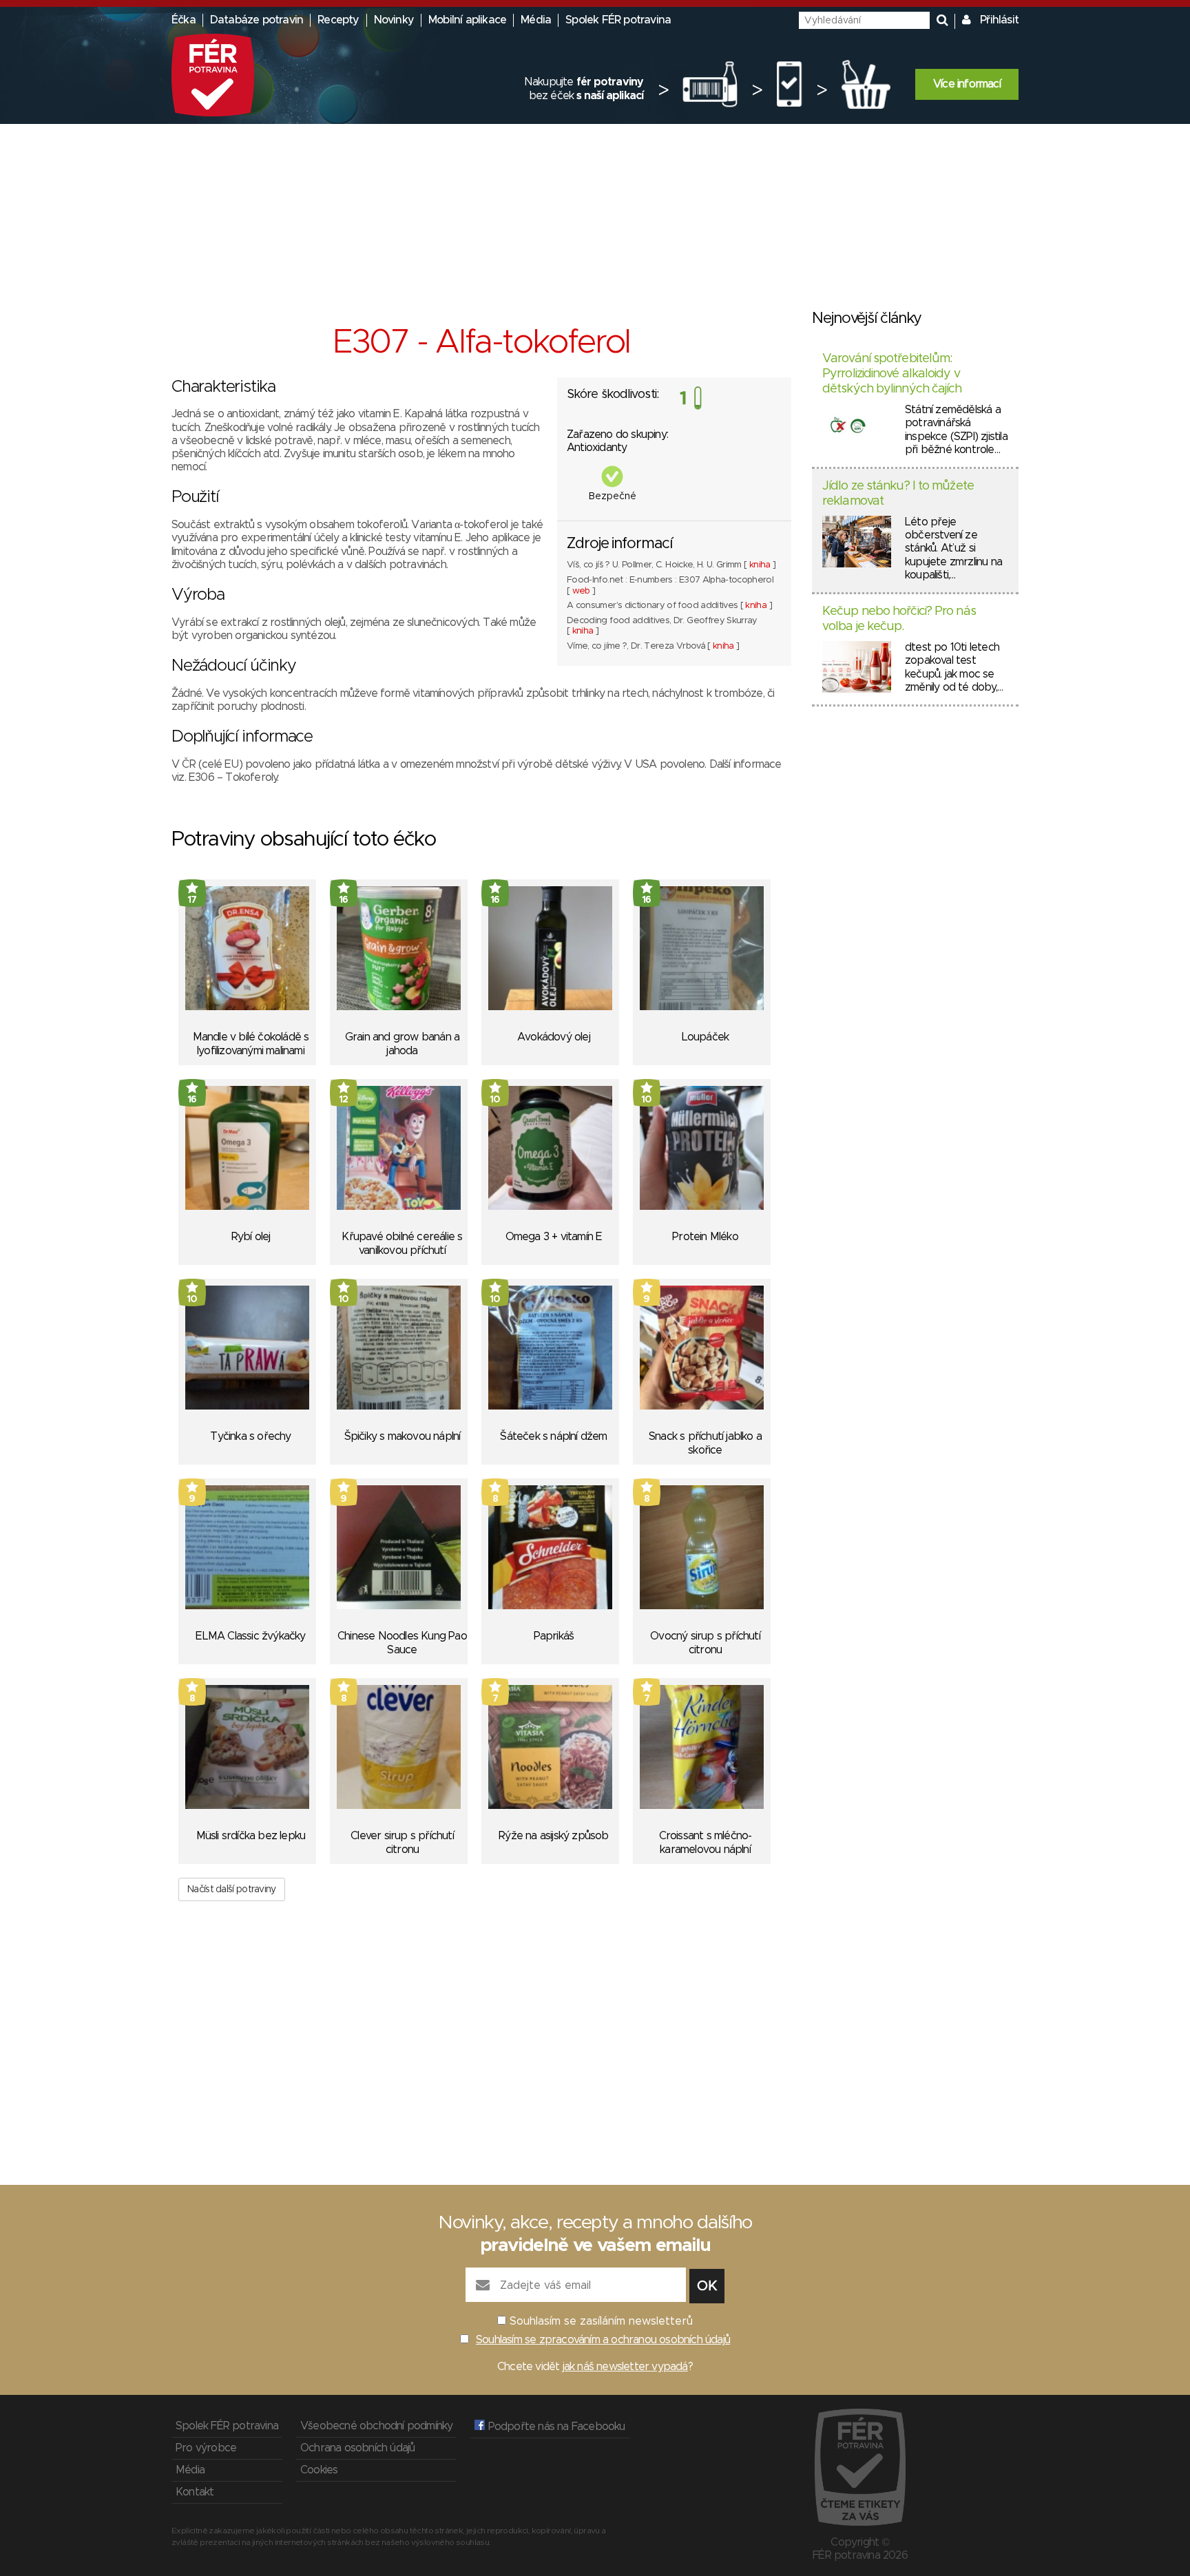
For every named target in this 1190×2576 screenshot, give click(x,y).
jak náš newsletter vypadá (625, 2367)
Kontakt (195, 2492)
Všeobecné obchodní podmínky (376, 2426)
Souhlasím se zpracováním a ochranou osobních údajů (603, 2340)
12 (344, 1100)
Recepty (338, 20)
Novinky (394, 20)
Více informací (967, 84)
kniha (760, 565)
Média (536, 20)
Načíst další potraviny (232, 1889)
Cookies (319, 2470)
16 (344, 900)
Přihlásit (999, 20)
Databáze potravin (257, 20)
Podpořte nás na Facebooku (555, 2427)
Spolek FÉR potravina (618, 20)
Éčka (184, 20)
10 (495, 1100)
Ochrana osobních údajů (357, 2448)
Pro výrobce (206, 2448)
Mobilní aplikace (467, 20)
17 (192, 900)
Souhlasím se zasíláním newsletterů (601, 2321)
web (581, 591)
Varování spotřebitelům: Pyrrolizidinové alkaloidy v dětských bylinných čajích (892, 374)
